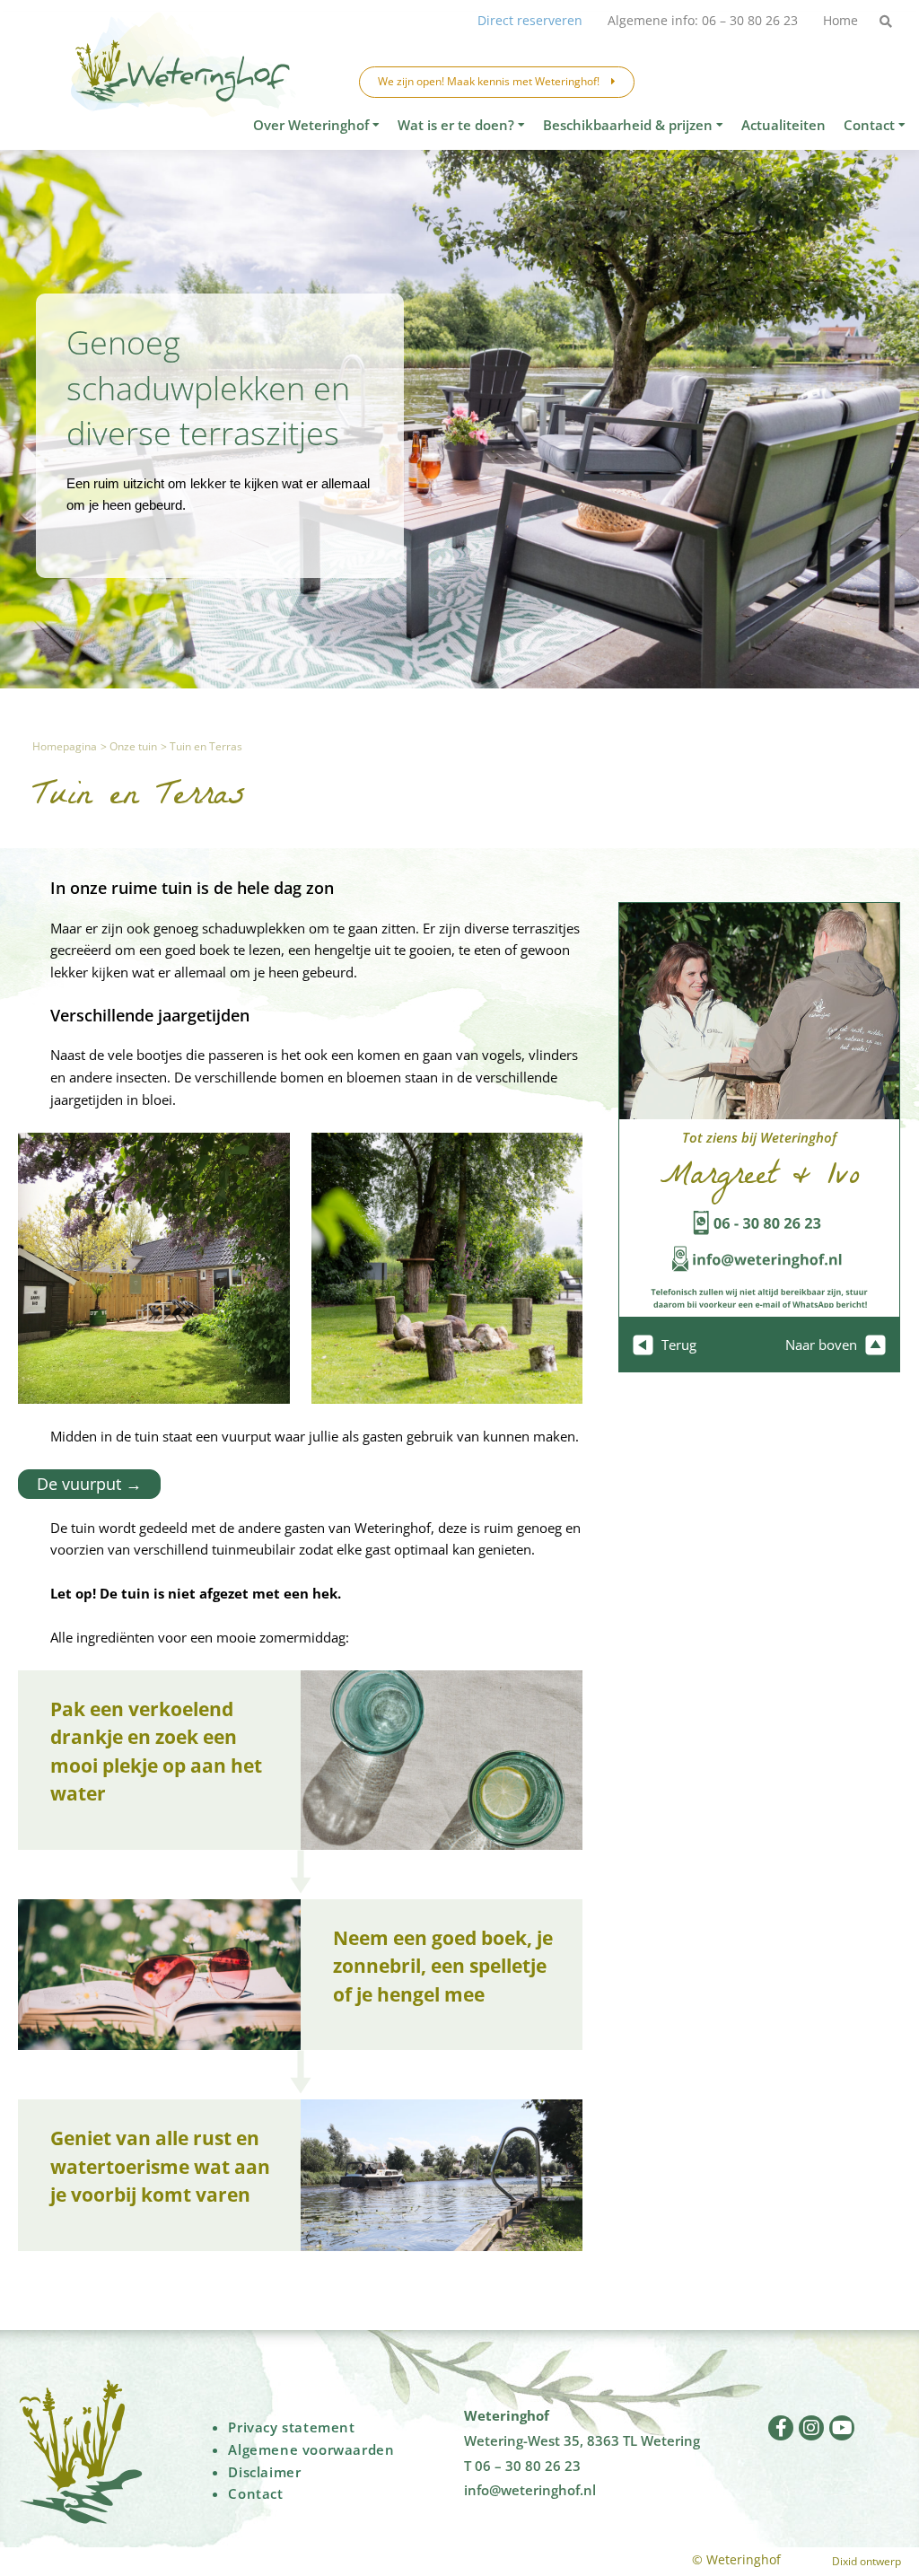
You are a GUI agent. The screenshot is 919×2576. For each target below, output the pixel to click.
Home (840, 20)
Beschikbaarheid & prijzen (628, 125)
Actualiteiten (783, 125)
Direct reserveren (530, 20)
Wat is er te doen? (456, 125)
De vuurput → (89, 1484)
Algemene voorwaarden (311, 2449)
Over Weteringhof (311, 125)
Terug (677, 1345)
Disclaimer (264, 2472)
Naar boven (823, 1345)
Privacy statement (291, 2427)
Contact (869, 125)
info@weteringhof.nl (530, 2490)
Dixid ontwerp (866, 2561)
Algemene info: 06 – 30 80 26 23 (703, 20)
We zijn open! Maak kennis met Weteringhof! (490, 81)
